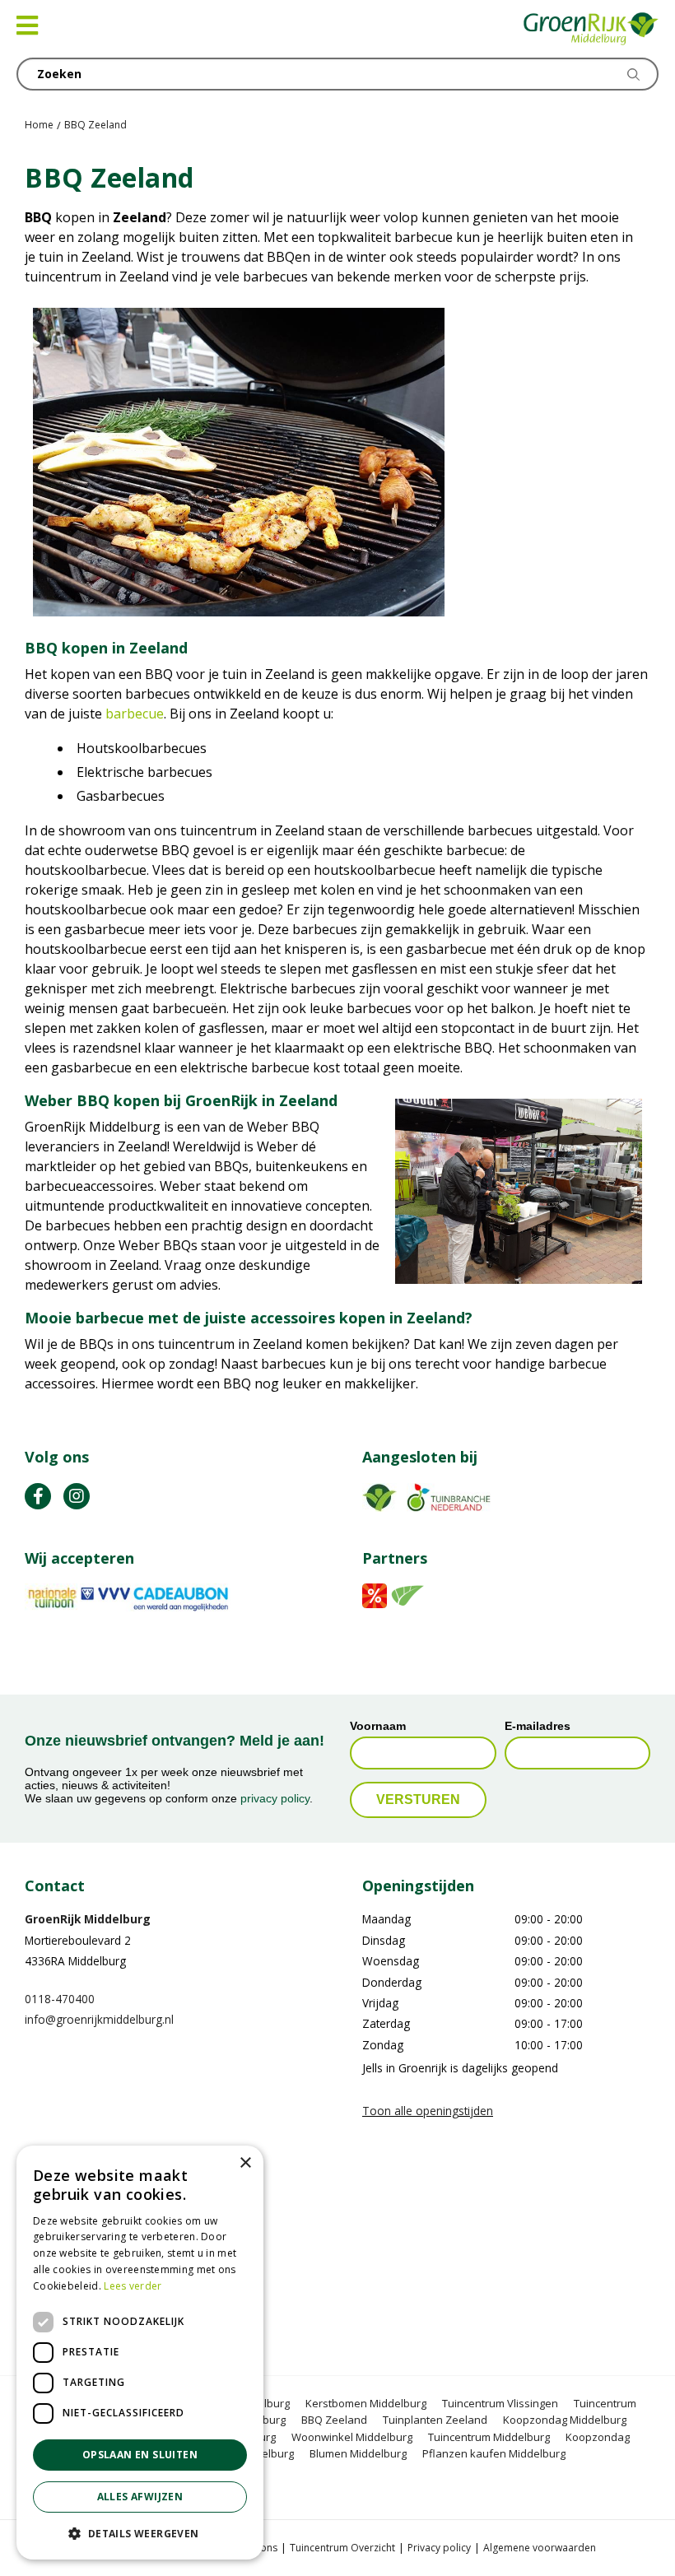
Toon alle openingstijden (428, 2110)
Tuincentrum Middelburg (489, 2437)
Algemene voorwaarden (540, 2548)
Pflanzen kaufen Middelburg (494, 2453)
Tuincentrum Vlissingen (500, 2403)
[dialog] (140, 2353)
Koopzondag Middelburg (565, 2420)
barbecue (135, 714)
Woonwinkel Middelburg (352, 2437)
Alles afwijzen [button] (140, 2497)
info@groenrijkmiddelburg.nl (99, 2019)
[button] (140, 2533)
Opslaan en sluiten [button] (140, 2455)
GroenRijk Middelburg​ (88, 1919)
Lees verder (133, 2286)
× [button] (245, 2163)
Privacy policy (439, 2548)
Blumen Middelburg (358, 2453)
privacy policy (275, 1798)
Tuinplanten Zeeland (435, 2420)
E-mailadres (538, 1726)
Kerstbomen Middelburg (366, 2403)
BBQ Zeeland (334, 2420)
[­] (38, 1495)
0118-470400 (60, 1999)
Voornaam (378, 1726)
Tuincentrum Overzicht (342, 2548)
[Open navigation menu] (27, 26)
